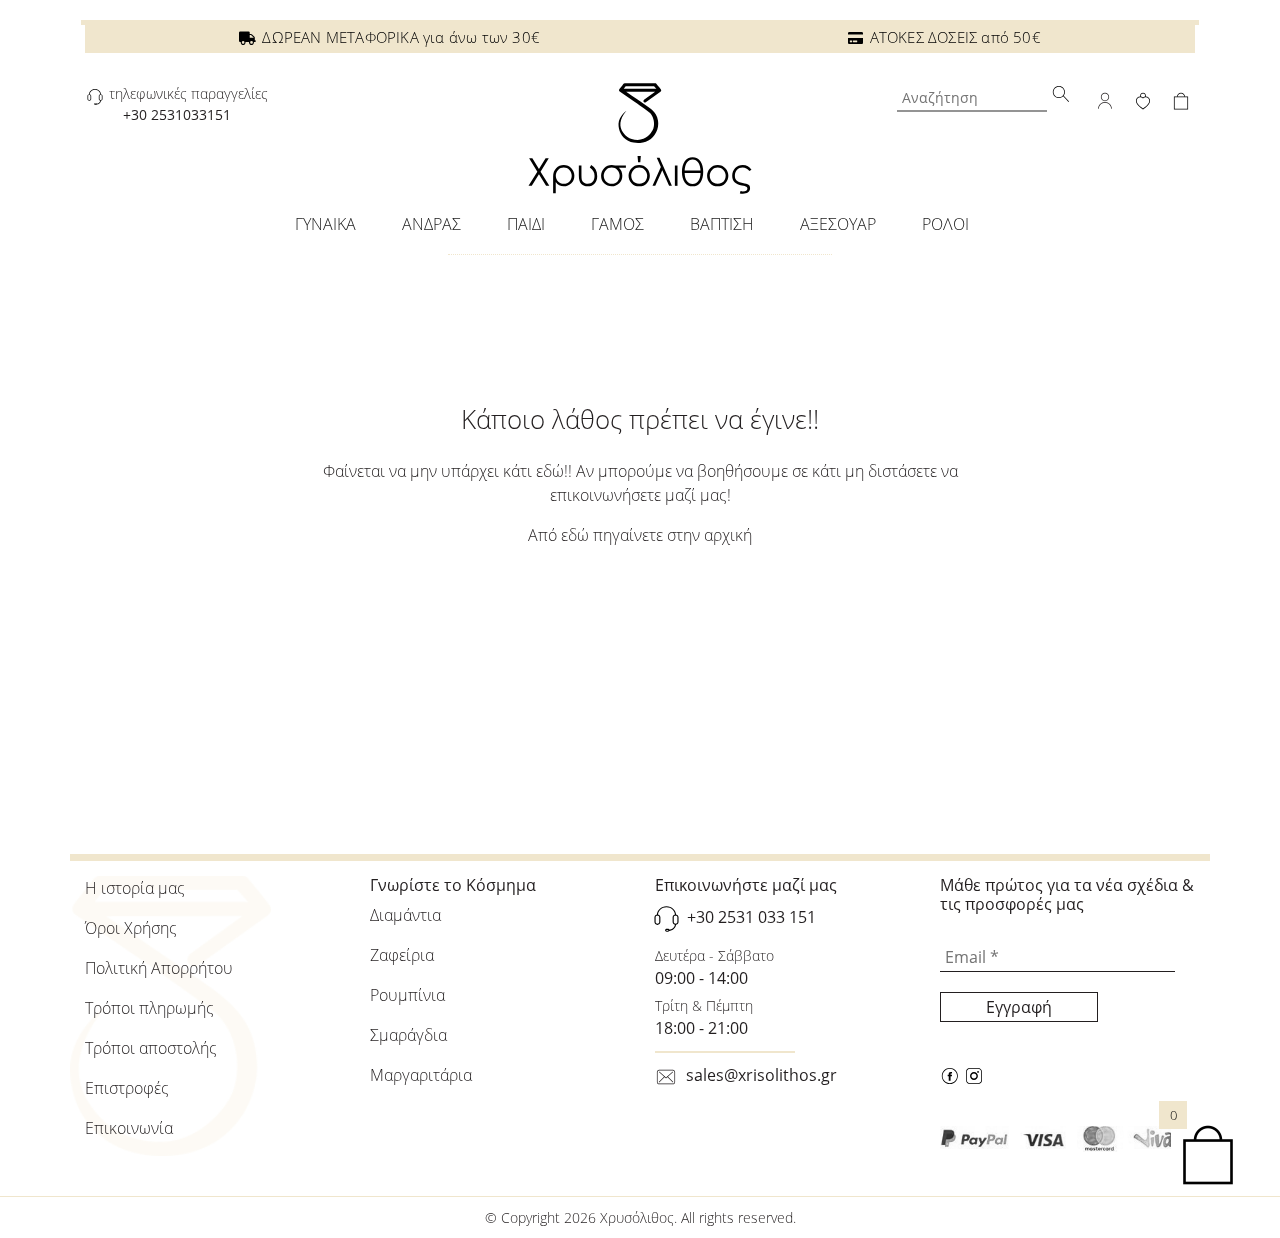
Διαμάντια (405, 915)
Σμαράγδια (408, 1035)
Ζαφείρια (402, 955)
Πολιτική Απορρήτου (159, 968)
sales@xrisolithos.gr (761, 1075)
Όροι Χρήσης (131, 928)
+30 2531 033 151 (751, 918)
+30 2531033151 (177, 114)
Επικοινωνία (129, 1128)
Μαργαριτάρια (421, 1075)
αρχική (728, 535)
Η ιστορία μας (135, 888)
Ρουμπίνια (407, 995)
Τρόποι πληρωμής (149, 1008)
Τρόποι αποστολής (151, 1048)
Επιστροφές (127, 1088)
